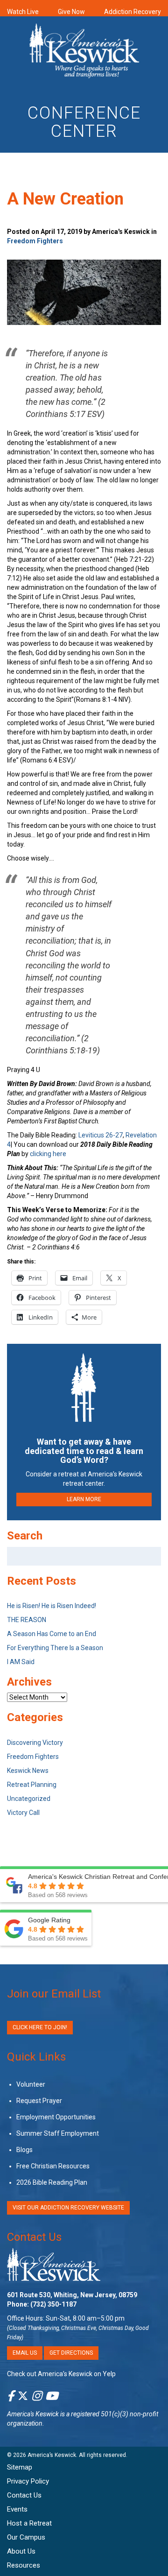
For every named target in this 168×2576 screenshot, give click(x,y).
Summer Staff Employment (58, 2133)
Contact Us (34, 2237)
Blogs (24, 2150)
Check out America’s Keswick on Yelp (61, 2374)
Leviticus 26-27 (101, 1135)
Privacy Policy (28, 2481)
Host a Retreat (29, 2523)
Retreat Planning (32, 1785)
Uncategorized (29, 1799)
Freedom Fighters (35, 241)
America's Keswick (33, 2414)
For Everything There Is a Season (55, 1648)
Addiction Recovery (133, 12)
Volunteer (31, 2084)
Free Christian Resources (53, 2166)
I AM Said (21, 1662)
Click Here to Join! (40, 2027)
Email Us (25, 2353)
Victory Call (23, 1813)
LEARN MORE (84, 1499)
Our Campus (26, 2537)
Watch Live (23, 12)
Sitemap (20, 2467)
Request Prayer (39, 2101)
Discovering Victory (35, 1743)
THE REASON (27, 1620)
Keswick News (28, 1771)
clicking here (48, 1154)
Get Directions (71, 2353)
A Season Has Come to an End (52, 1634)
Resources (24, 2565)
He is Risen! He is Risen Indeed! (52, 1606)
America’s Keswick (52, 2455)
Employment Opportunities (56, 2117)
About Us (21, 2551)
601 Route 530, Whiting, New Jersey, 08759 (72, 2295)
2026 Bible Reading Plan (52, 2182)
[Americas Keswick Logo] (84, 52)
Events (17, 2509)
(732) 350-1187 (53, 2304)
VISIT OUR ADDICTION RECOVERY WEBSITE (68, 2208)
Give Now (71, 12)
